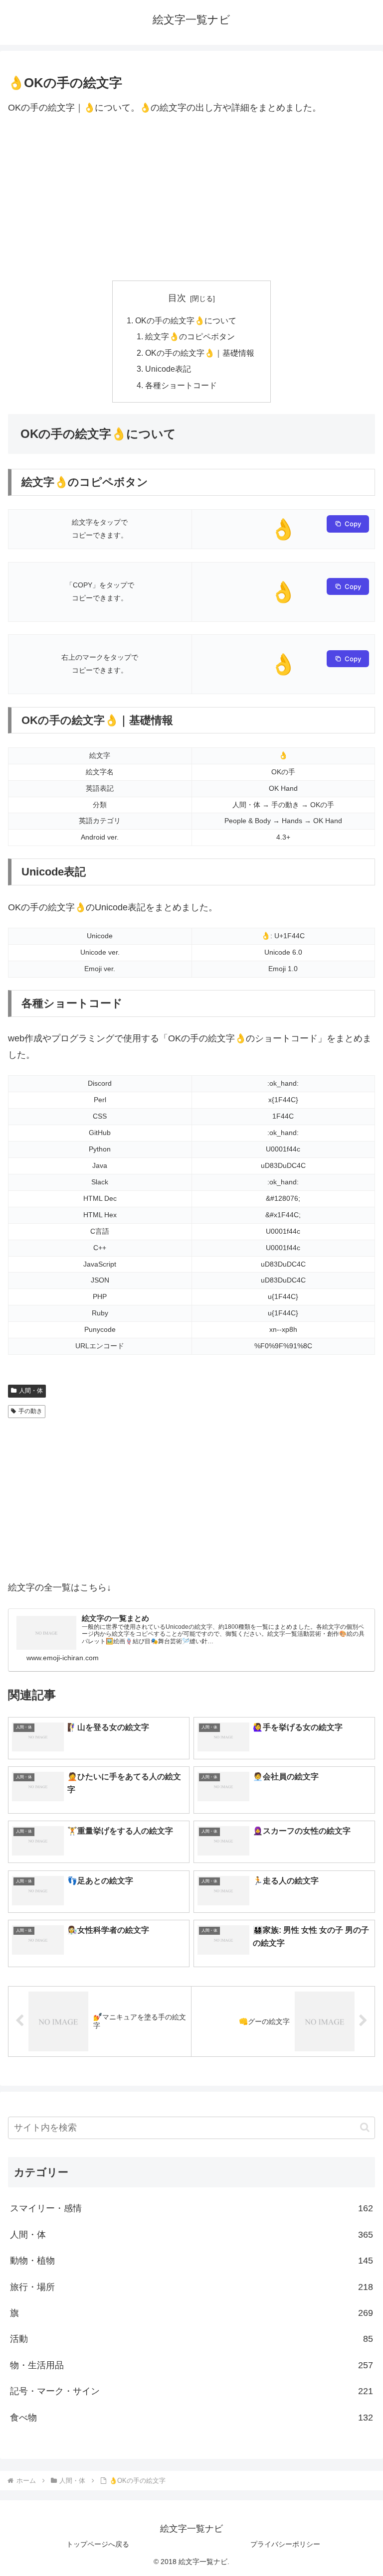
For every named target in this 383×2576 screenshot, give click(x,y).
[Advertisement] (191, 198)
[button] (365, 2127)
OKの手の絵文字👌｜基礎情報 (200, 353)
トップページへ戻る (98, 2544)
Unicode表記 (168, 369)
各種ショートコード (181, 385)
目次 (177, 298)
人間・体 (31, 1391)
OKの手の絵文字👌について (186, 320)
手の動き (30, 1411)
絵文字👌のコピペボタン (190, 336)
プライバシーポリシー (285, 2544)
